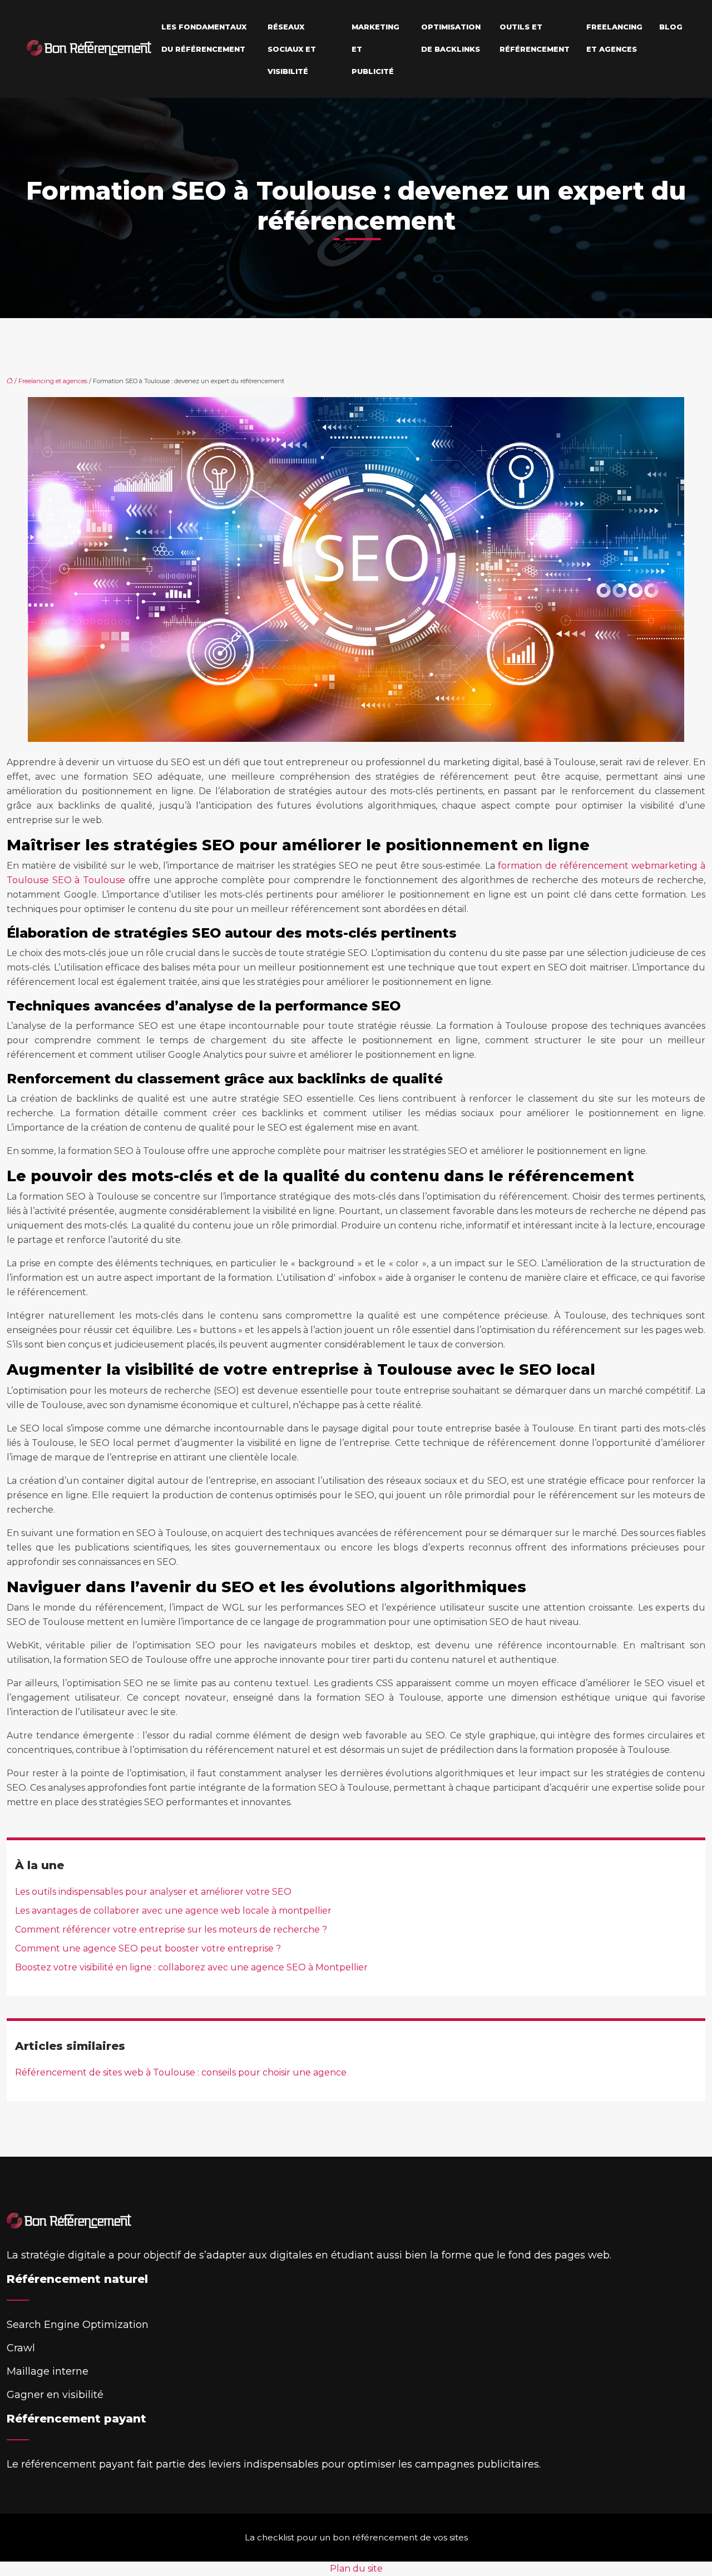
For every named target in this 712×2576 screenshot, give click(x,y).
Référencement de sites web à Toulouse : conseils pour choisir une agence (181, 2072)
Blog (671, 27)
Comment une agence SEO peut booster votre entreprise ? (148, 1948)
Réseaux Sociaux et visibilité (292, 49)
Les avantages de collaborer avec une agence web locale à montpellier (173, 1911)
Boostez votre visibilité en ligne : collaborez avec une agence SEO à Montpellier (191, 1967)
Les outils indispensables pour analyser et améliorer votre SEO (153, 1892)
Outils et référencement (535, 38)
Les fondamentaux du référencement (204, 38)
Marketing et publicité (375, 49)
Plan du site (356, 2568)
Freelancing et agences (614, 38)
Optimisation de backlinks (451, 38)
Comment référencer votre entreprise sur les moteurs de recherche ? (171, 1929)
